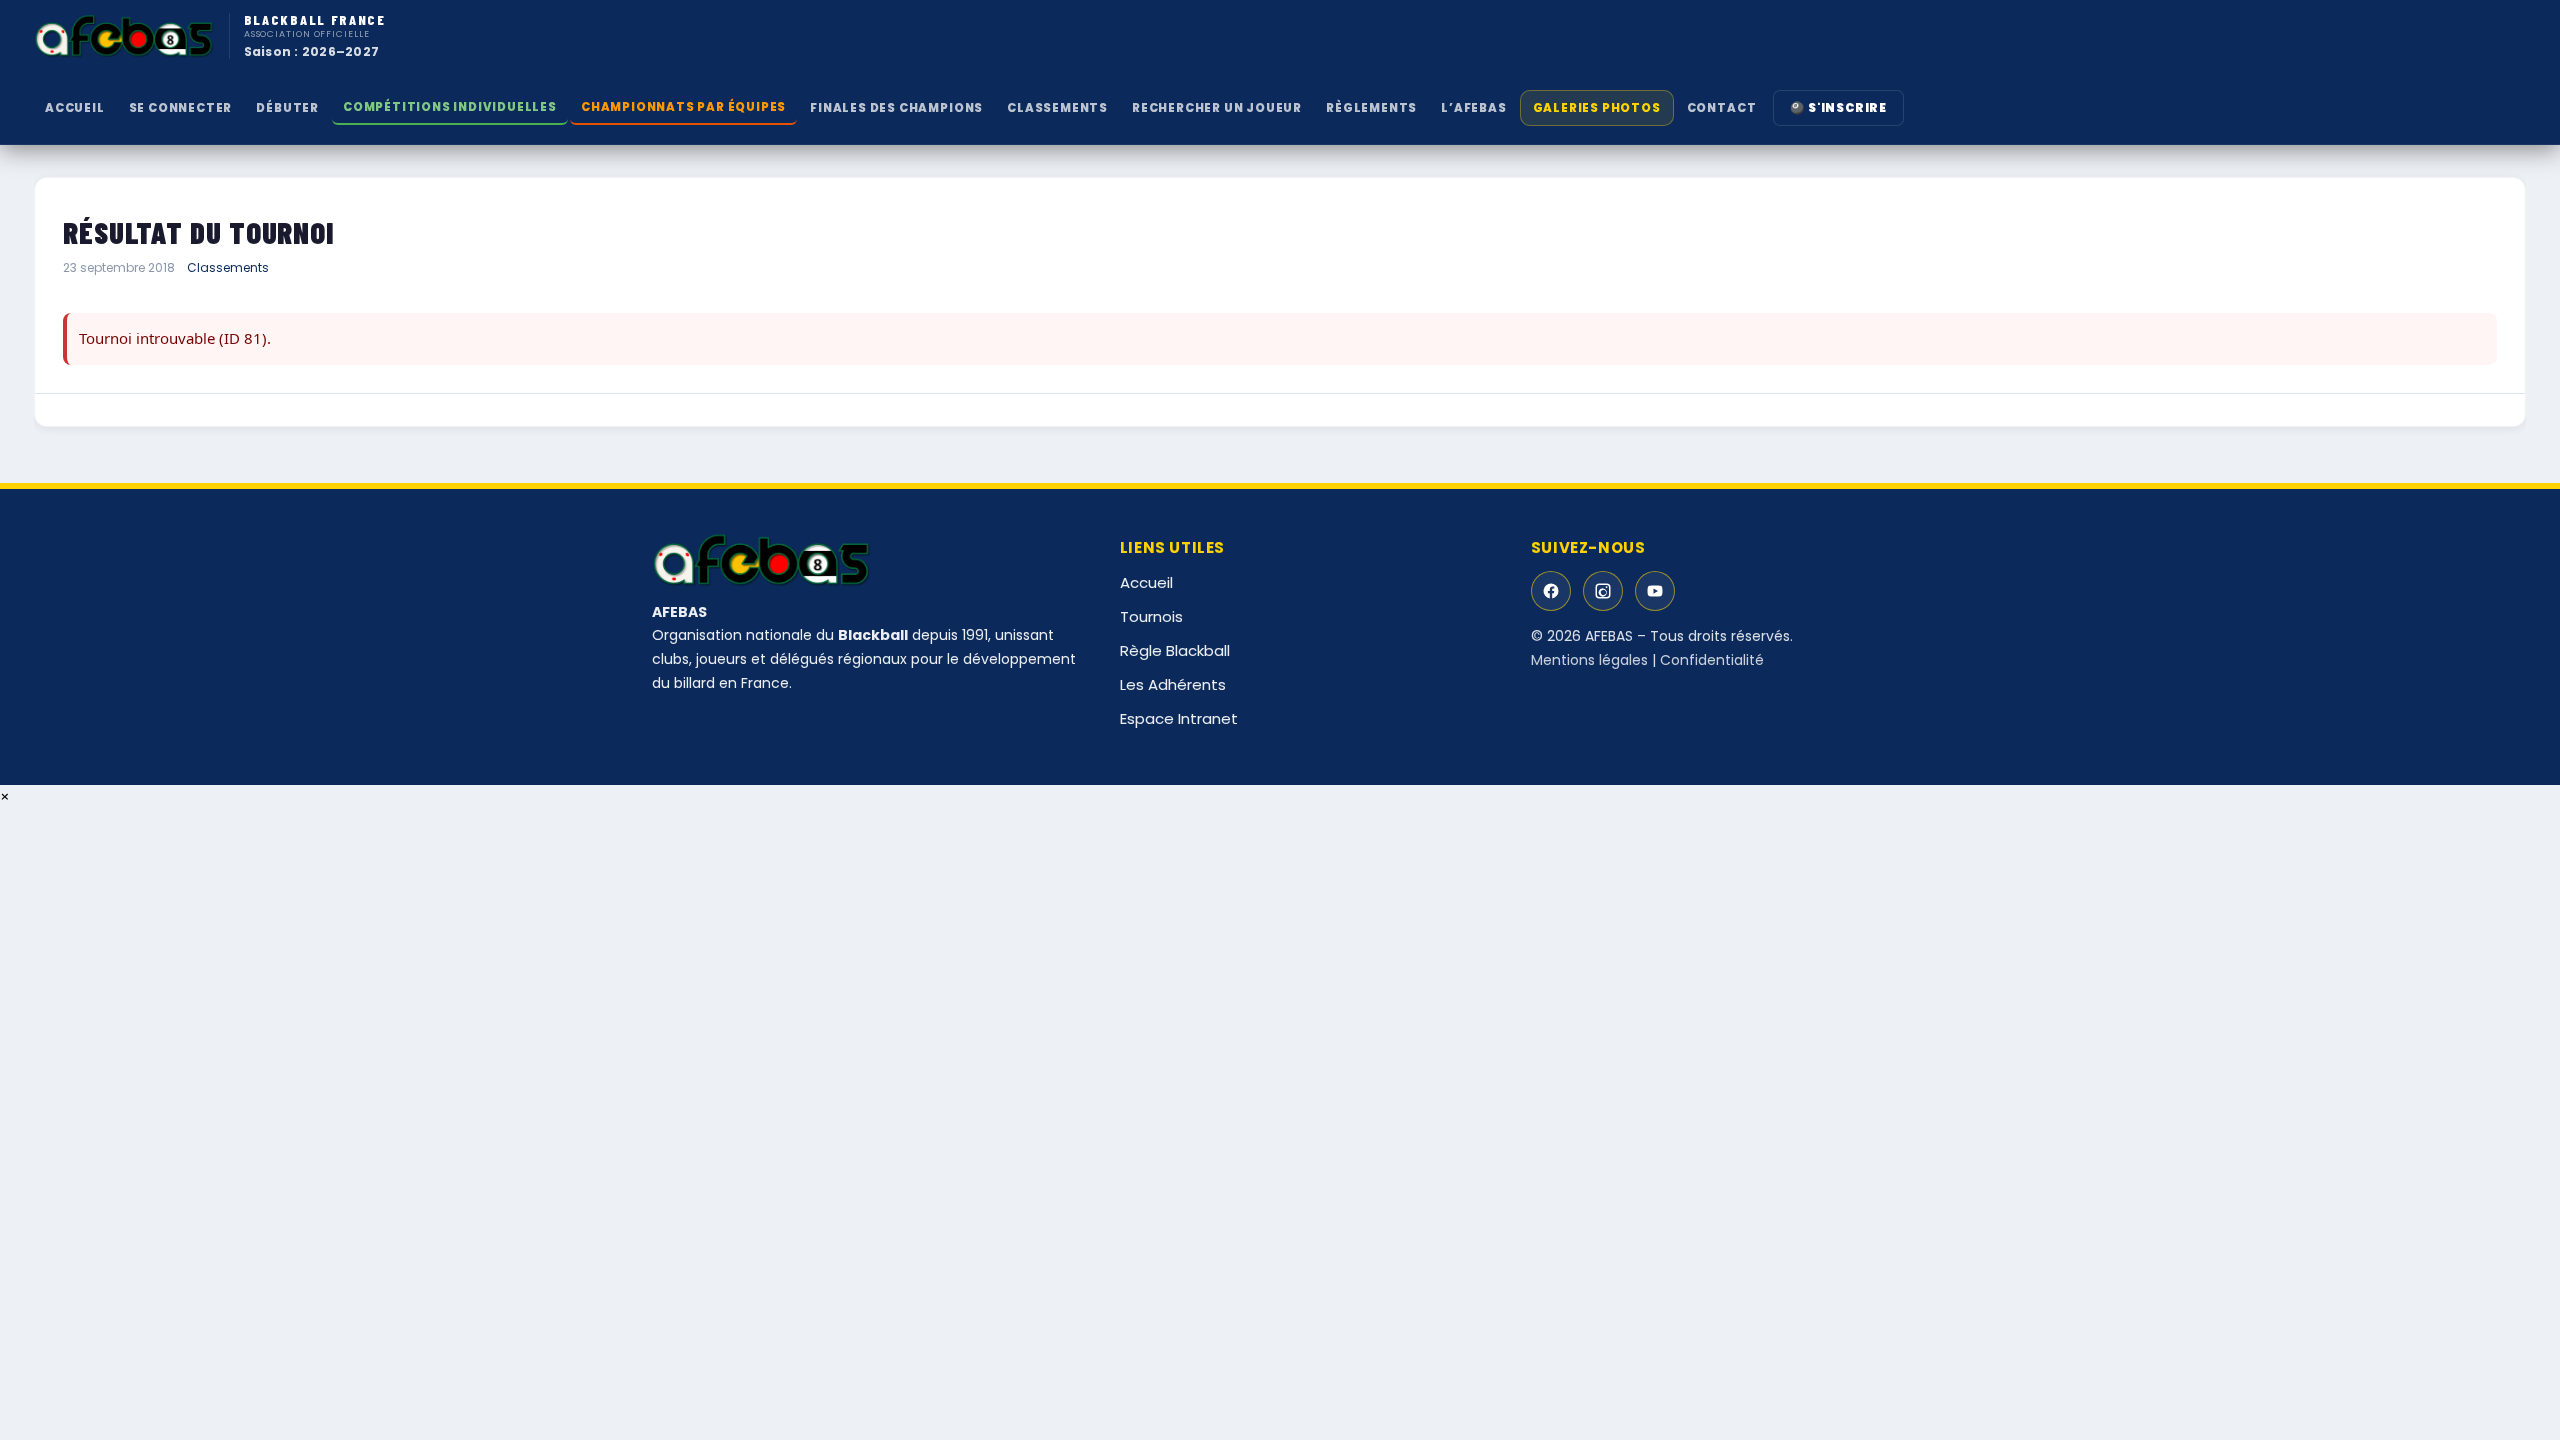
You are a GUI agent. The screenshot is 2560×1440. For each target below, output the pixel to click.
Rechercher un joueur (1217, 108)
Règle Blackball (1175, 650)
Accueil (75, 108)
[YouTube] (1655, 591)
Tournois (1151, 616)
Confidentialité (1712, 660)
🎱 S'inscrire (1838, 108)
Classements (228, 267)
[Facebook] (1551, 591)
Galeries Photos (1597, 108)
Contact (1722, 108)
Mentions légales (1589, 660)
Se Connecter (181, 108)
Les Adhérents (1173, 684)
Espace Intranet (1179, 718)
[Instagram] (1603, 591)
